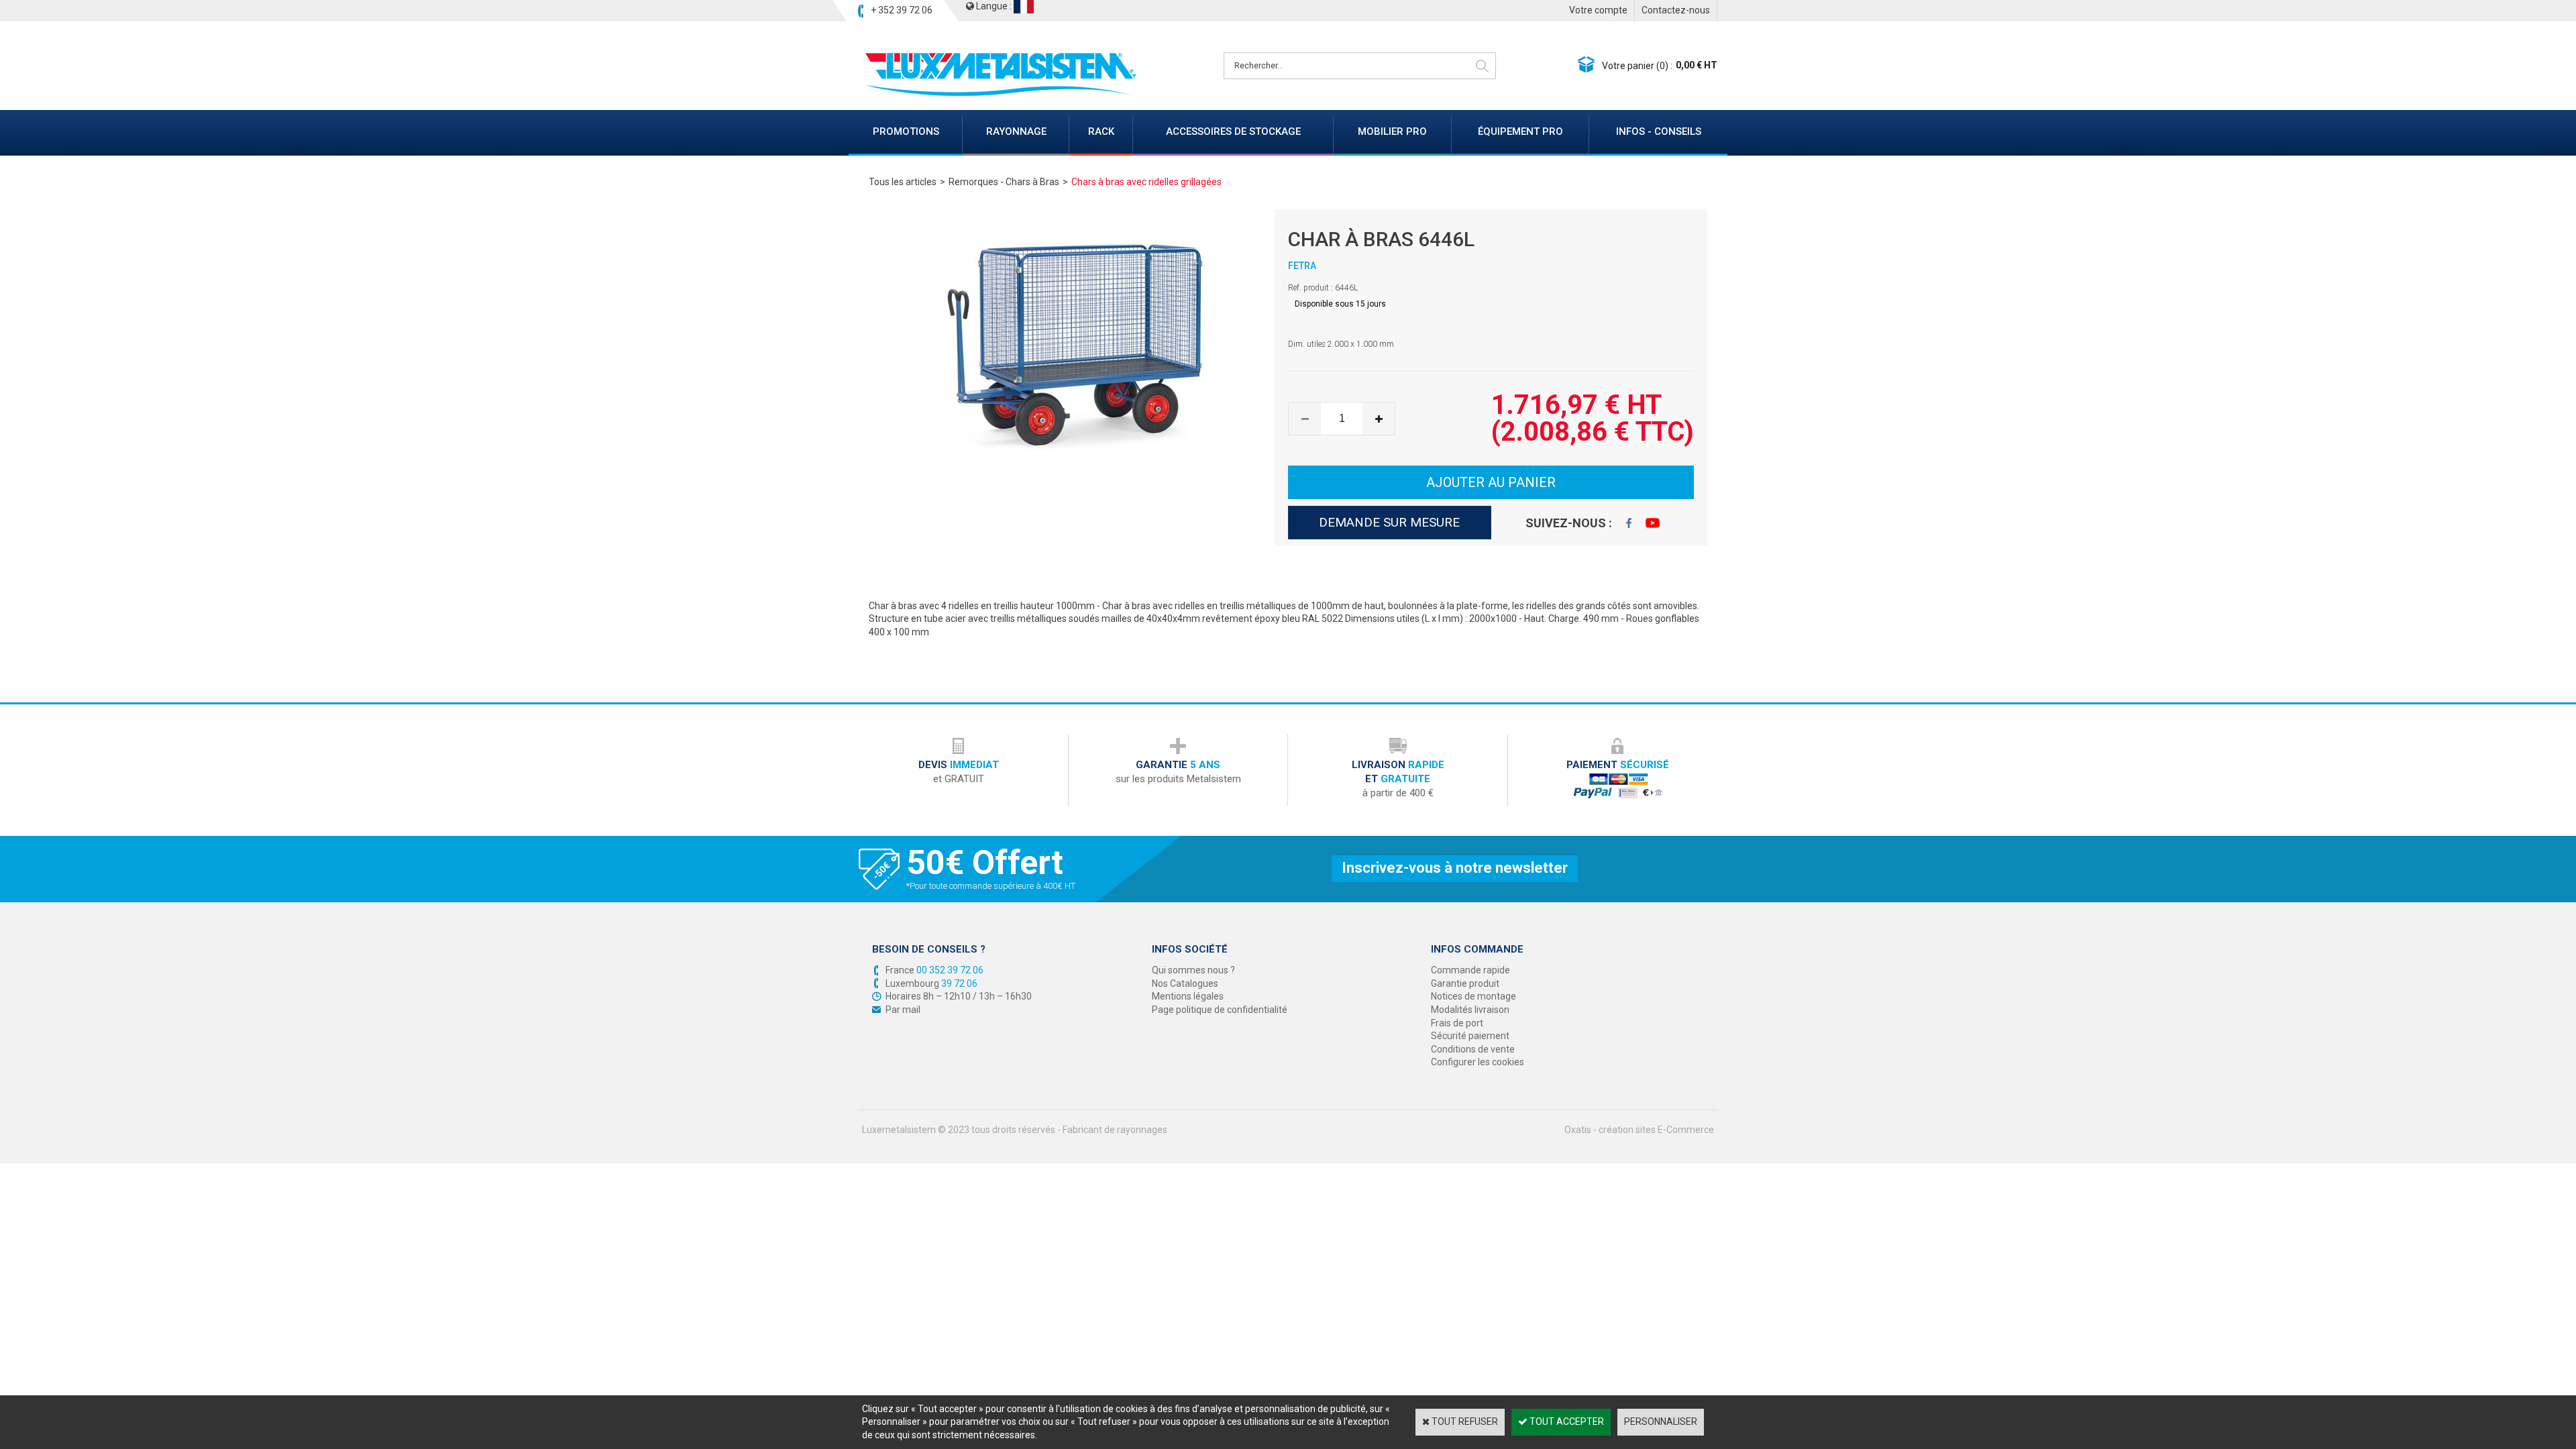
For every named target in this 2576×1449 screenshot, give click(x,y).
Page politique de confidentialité (1220, 1010)
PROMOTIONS (906, 131)
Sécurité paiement (1470, 1036)
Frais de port (1457, 1023)
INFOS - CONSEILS (1659, 131)
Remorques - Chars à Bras (1004, 182)
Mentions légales (1188, 996)
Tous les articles (903, 182)
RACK (1101, 131)
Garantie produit (1465, 983)
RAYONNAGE (1016, 131)
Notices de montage (1473, 996)
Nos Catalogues (1185, 983)
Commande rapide (1470, 970)
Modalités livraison (1470, 1010)
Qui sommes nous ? (1193, 970)
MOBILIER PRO (1392, 131)
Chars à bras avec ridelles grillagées (1146, 182)
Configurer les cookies (1478, 1062)
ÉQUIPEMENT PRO (1520, 131)
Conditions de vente (1473, 1049)
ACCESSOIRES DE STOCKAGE (1233, 131)
